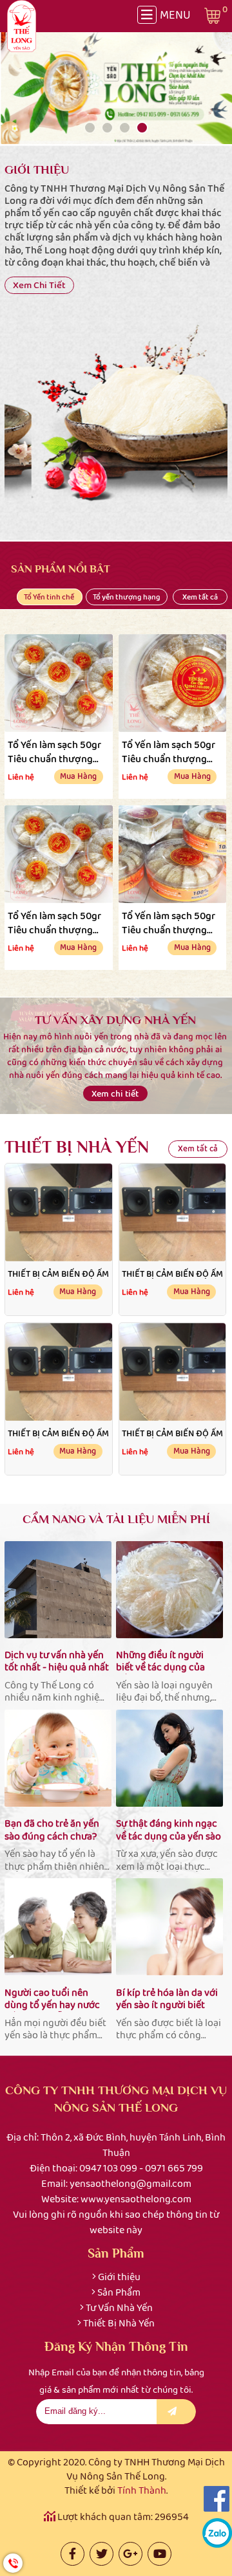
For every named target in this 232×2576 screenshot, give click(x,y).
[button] (90, 128)
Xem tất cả (200, 597)
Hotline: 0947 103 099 (13, 2563)
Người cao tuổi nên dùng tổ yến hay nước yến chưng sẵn (52, 1999)
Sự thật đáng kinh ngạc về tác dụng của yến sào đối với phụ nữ (169, 1830)
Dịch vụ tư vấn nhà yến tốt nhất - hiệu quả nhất (57, 1661)
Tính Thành (142, 2490)
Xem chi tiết (39, 285)
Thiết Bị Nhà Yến (119, 2323)
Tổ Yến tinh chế (50, 597)
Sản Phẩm (119, 2292)
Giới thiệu (119, 2277)
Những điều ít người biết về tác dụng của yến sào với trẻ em (160, 1661)
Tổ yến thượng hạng (127, 597)
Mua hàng (78, 776)
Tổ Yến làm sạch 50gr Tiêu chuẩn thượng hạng (54, 751)
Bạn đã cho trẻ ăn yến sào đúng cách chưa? (52, 1830)
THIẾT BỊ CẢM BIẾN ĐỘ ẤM (58, 1274)
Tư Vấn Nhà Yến (119, 2307)
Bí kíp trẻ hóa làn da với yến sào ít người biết (167, 1999)
